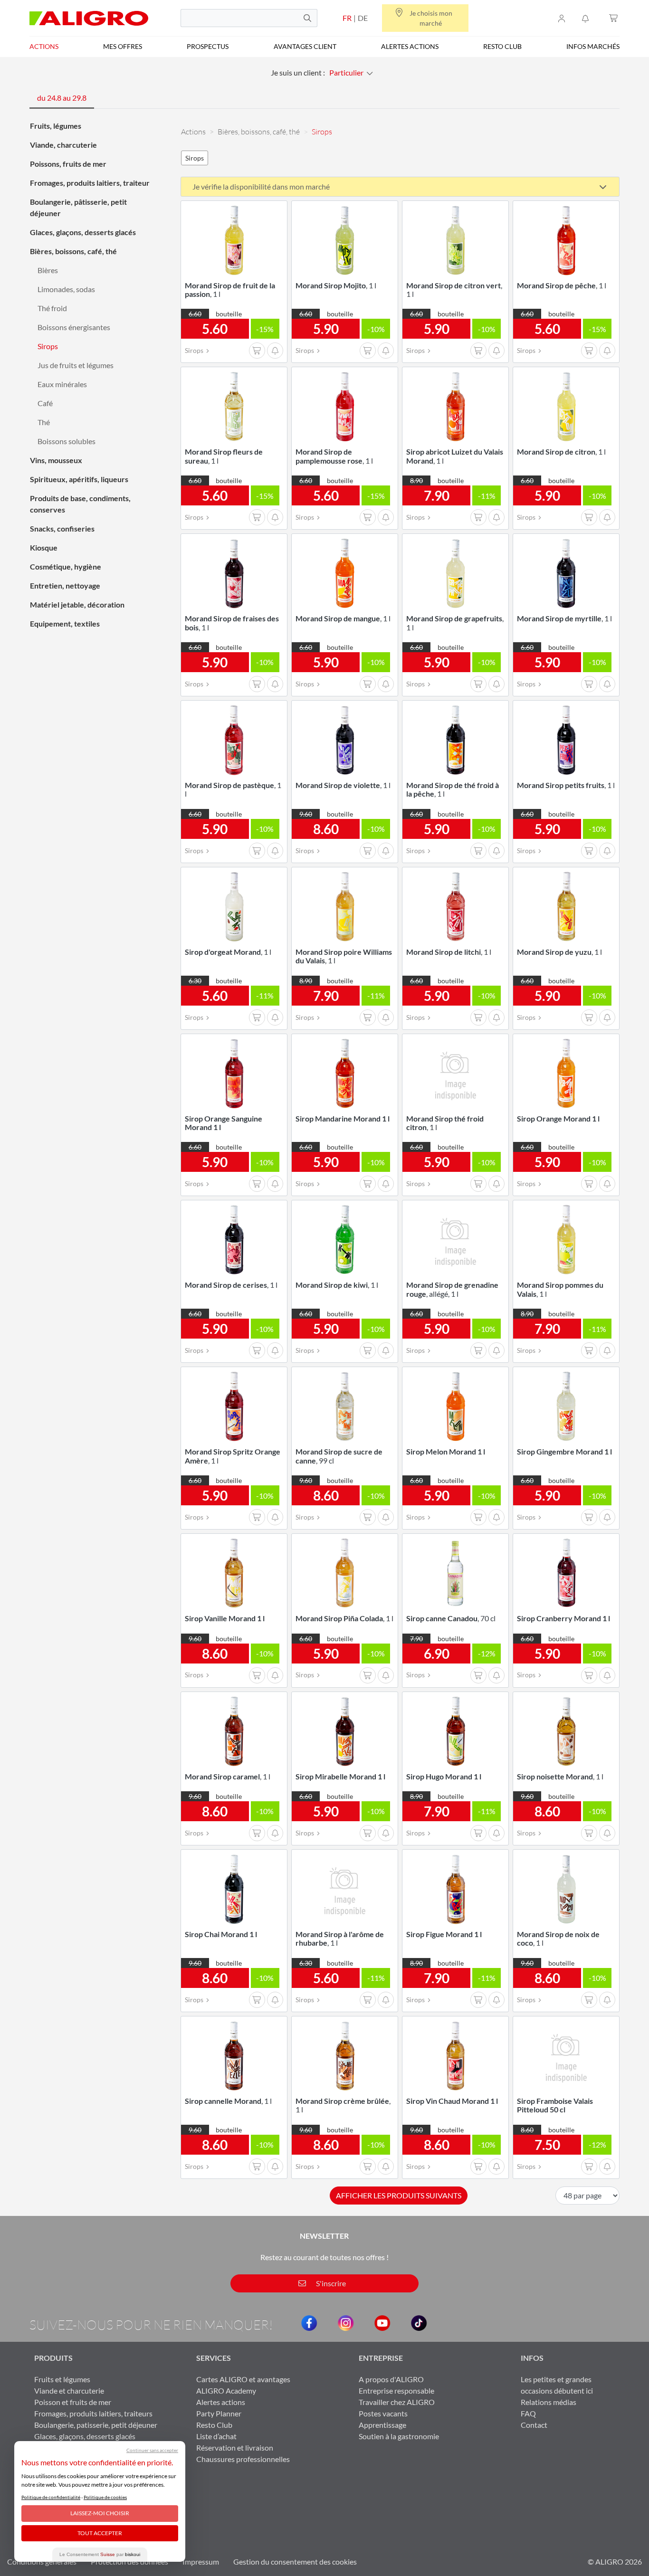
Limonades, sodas (66, 289)
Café (45, 403)
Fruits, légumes (56, 126)
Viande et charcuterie (69, 2391)
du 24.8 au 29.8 (62, 98)
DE (363, 18)
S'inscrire (330, 2283)
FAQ (528, 2413)
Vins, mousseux (56, 460)
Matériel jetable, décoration (77, 604)
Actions (44, 46)
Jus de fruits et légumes (76, 365)
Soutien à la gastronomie (399, 2436)
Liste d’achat (216, 2436)
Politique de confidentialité (51, 2497)
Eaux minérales (62, 384)
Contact (534, 2425)
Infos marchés (593, 46)
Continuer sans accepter (152, 2450)
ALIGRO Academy (226, 2391)
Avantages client (305, 46)
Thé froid (52, 308)
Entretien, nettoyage (65, 585)
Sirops (48, 346)
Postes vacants (383, 2413)
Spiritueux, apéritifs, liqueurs (79, 479)
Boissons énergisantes (74, 327)
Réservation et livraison (235, 2448)
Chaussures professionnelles (243, 2459)
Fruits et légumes (62, 2379)
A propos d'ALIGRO (391, 2379)
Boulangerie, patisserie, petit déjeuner (96, 2425)
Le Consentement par (100, 2554)
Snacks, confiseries (62, 528)
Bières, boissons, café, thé (73, 251)
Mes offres (123, 46)
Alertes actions (410, 46)
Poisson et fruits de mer (73, 2402)
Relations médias (549, 2402)
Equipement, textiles (65, 623)
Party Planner (219, 2413)
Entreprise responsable (396, 2391)
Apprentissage (382, 2425)
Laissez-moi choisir (100, 2513)
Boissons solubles (67, 441)
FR (347, 18)
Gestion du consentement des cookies (295, 2562)
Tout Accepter (100, 2533)
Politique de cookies (105, 2497)
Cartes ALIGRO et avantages (243, 2379)
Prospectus (208, 46)
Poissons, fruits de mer (68, 164)
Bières (48, 270)
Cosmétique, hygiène (66, 566)
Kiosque (44, 547)
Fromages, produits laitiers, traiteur (90, 183)
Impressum (201, 2562)
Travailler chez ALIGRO (397, 2402)
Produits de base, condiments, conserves (80, 504)
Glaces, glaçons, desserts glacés (83, 232)
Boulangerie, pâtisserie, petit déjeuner (78, 207)
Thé (44, 422)
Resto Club (502, 46)
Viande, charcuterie (63, 145)
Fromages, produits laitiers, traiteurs (93, 2413)
